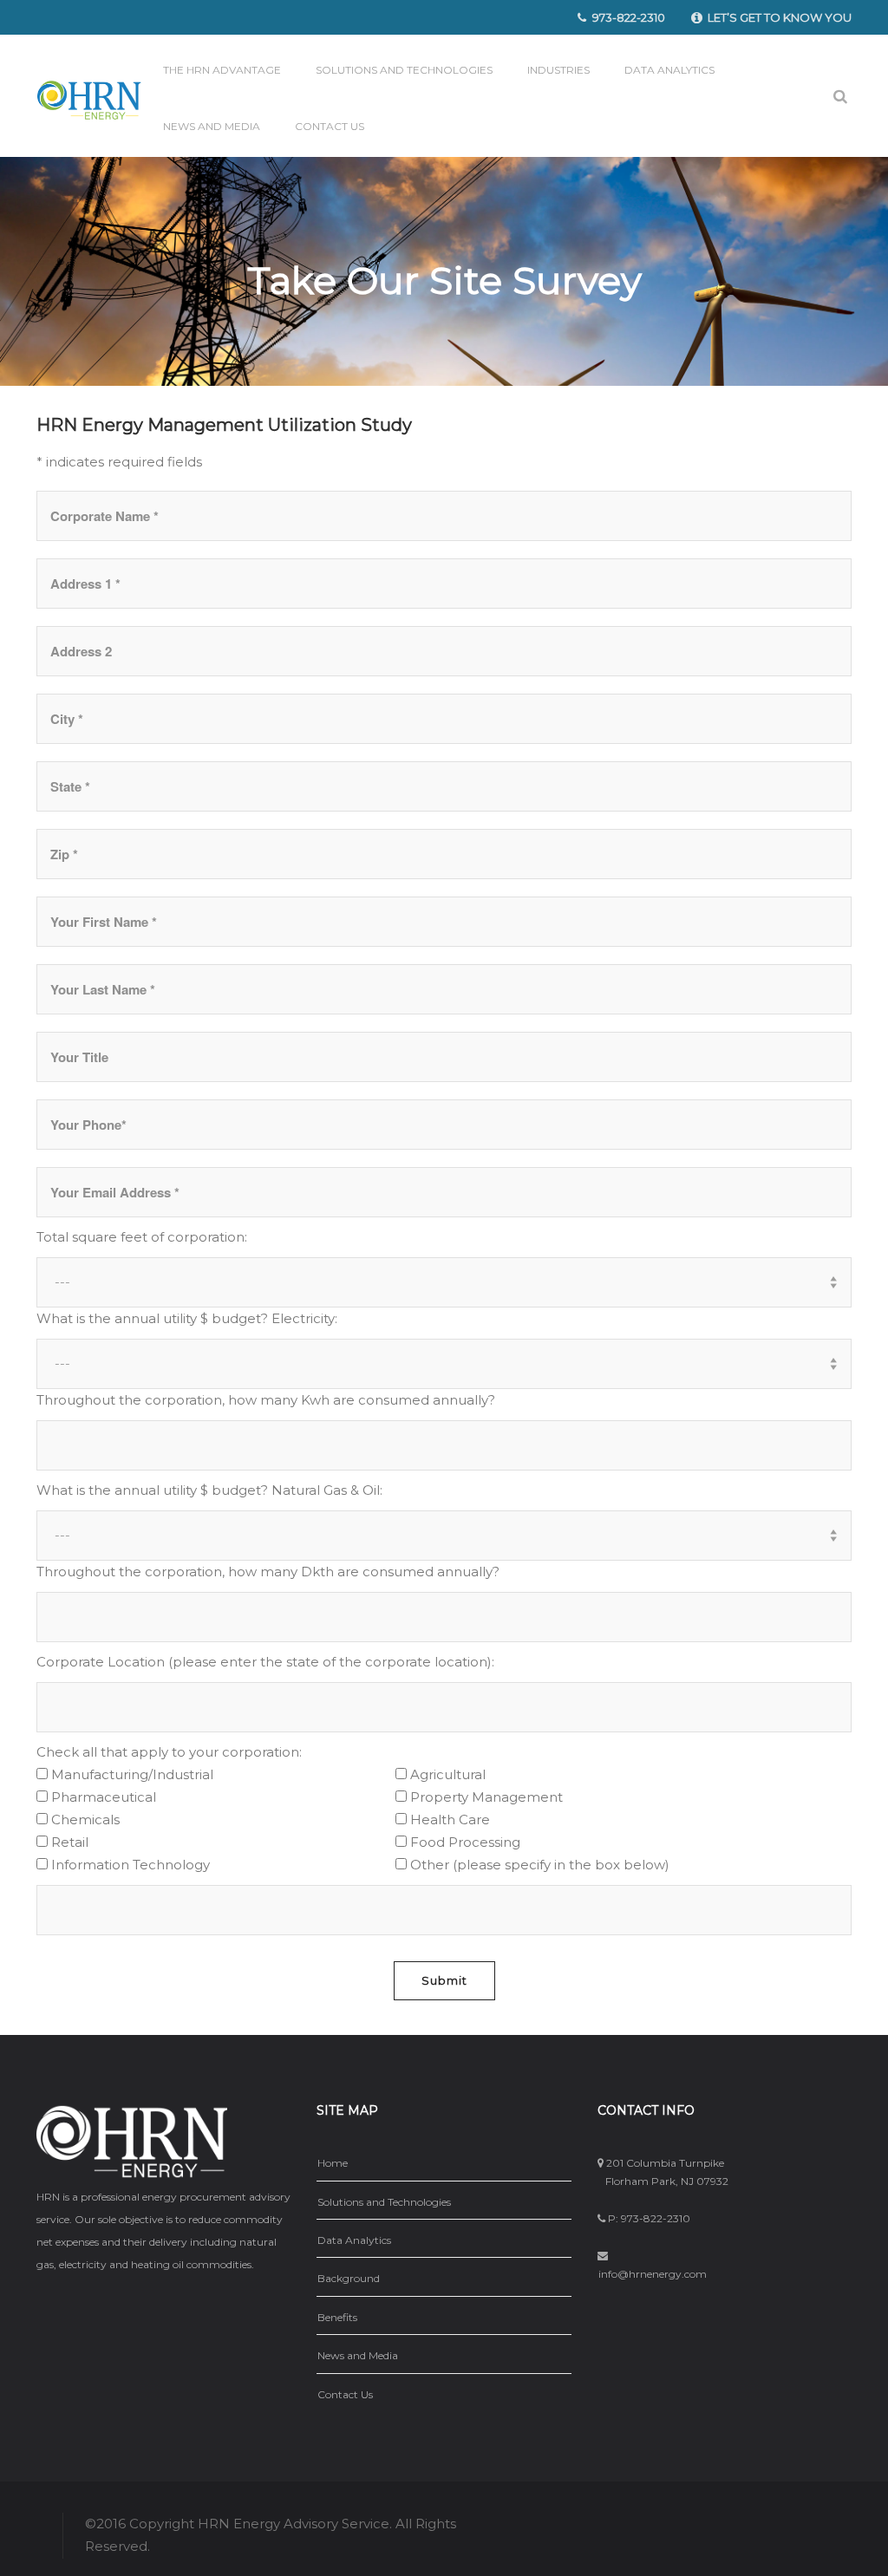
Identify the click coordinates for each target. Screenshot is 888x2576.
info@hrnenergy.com (653, 2274)
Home (333, 2163)
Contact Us (330, 126)
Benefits (337, 2317)
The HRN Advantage (222, 70)
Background (349, 2278)
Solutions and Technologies (404, 70)
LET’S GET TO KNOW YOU (780, 17)
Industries (558, 70)
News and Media (212, 126)
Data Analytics (669, 70)
